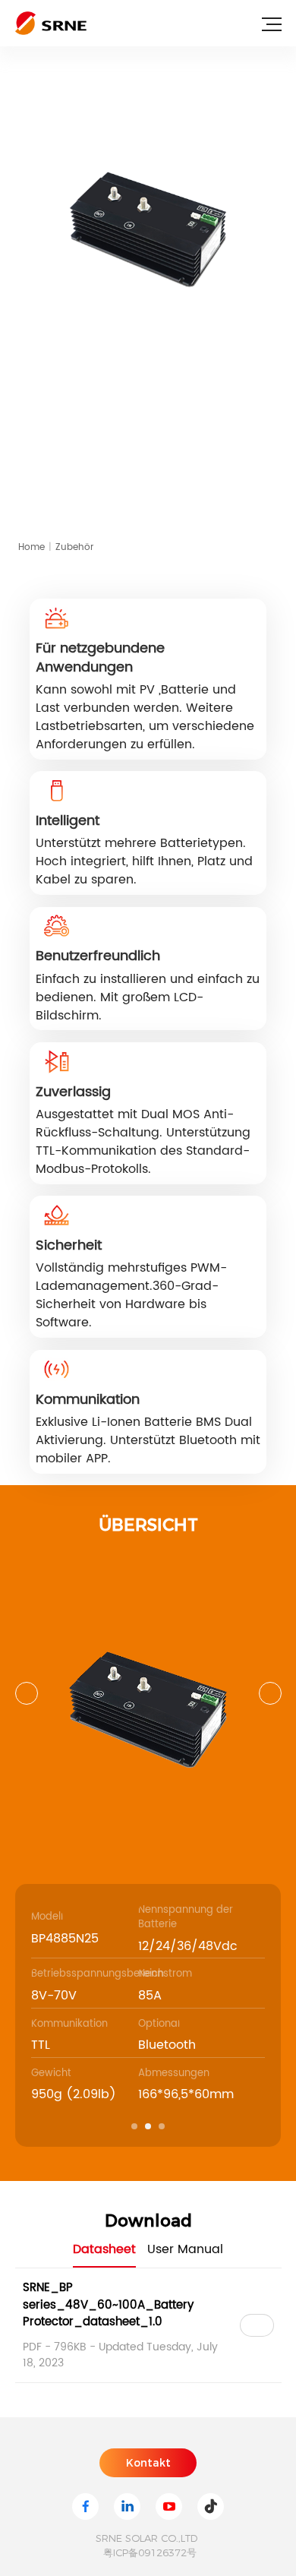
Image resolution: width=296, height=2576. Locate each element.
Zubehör (74, 547)
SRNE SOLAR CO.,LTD (146, 2538)
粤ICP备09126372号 (150, 2552)
